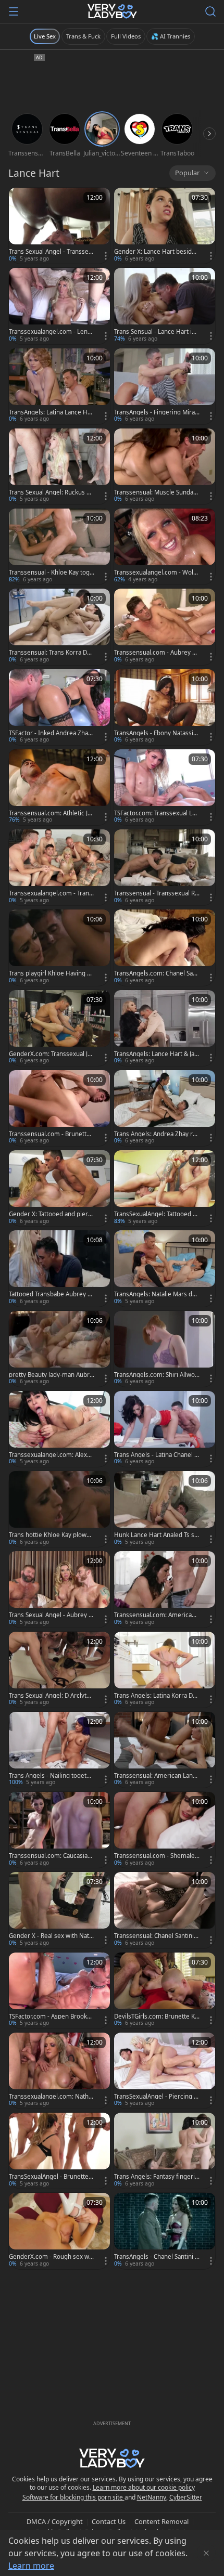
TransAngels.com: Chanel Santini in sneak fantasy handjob (156, 973)
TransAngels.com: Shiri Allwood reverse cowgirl (156, 1375)
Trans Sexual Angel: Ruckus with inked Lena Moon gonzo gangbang (51, 492)
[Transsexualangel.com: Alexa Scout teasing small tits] (59, 1429)
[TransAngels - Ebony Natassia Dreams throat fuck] (165, 707)
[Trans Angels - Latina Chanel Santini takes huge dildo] (165, 1429)
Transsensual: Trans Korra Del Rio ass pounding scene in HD (51, 653)
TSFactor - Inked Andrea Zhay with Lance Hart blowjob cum (50, 733)
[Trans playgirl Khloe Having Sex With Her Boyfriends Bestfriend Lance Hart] (59, 947)
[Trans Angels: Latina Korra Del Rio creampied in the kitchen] (165, 1670)
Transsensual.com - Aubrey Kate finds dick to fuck (157, 653)
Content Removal (161, 2521)
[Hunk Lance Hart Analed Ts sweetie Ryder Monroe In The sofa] (165, 1509)
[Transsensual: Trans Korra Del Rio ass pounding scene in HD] (59, 627)
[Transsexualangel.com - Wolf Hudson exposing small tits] (165, 547)
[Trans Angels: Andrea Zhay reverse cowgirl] (165, 1108)
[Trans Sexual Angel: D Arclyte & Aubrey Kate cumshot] (59, 1670)
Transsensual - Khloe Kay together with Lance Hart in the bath (51, 573)
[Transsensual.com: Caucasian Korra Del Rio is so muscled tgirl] (59, 1830)
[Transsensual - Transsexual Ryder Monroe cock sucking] (165, 867)
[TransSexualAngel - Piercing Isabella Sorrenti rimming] (165, 2071)
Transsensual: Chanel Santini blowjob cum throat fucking (157, 1936)
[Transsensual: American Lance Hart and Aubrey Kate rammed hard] (165, 1750)
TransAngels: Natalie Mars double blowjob (157, 1294)
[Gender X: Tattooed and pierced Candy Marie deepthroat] (59, 1188)
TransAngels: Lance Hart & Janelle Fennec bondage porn (156, 1054)
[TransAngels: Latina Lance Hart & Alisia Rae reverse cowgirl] (59, 386)
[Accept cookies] (206, 2553)
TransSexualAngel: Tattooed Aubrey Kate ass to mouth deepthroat (157, 1214)
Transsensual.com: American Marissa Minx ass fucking (155, 1615)
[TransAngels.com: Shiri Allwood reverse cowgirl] (165, 1349)
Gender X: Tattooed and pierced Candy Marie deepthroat (50, 1214)
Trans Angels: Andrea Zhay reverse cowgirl (157, 1134)
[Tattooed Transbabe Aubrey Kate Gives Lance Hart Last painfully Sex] (59, 1268)
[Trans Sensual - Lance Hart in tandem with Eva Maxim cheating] (165, 306)
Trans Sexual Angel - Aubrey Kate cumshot (51, 1615)
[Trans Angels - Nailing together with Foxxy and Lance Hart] (59, 1750)
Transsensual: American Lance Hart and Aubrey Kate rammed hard (157, 1776)
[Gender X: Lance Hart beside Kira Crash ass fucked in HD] (165, 226)
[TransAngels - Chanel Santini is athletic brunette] (165, 2231)
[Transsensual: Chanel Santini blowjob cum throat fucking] (165, 1910)
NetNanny (152, 2497)
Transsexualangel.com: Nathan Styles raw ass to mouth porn (51, 2097)
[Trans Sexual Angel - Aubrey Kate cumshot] (59, 1589)
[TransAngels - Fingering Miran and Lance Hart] (165, 386)
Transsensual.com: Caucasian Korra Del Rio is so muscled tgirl (51, 1856)
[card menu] (106, 256)
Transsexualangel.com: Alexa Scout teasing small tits (49, 1455)
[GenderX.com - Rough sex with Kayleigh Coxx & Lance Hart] (59, 2231)
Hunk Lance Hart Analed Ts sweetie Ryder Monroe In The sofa (157, 1535)
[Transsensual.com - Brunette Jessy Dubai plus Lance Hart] (59, 1108)
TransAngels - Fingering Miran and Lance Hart (156, 412)
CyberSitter (186, 2497)
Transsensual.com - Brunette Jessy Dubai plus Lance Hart (51, 1134)
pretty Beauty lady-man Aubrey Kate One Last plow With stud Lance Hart (51, 1375)
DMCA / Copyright (55, 2521)
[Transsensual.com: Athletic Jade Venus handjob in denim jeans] (59, 787)
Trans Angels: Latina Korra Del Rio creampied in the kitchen (156, 1696)
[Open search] (210, 11)
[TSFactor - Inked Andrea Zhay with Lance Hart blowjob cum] (59, 707)
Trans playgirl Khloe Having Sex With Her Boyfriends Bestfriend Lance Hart (51, 973)
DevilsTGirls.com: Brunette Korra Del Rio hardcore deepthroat (157, 2016)
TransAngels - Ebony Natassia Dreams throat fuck (155, 733)
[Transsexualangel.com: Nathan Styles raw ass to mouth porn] (59, 2071)
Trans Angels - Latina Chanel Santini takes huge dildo (156, 1455)
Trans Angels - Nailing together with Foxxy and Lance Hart (51, 1776)
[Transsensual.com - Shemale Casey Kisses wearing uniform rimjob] (165, 1830)
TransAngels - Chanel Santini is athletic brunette (157, 2257)
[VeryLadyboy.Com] (112, 11)
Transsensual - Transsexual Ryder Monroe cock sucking (156, 893)
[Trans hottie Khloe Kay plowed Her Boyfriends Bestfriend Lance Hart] (59, 1509)
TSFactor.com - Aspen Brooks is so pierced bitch (51, 2016)
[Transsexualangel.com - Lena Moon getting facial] (59, 306)
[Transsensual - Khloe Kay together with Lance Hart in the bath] (59, 547)
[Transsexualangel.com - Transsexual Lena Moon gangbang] (59, 867)
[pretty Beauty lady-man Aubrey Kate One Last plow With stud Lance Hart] (59, 1349)
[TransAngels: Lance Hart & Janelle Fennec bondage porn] (165, 1028)
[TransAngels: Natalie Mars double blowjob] (165, 1268)
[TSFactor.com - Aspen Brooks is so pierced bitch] (59, 1990)
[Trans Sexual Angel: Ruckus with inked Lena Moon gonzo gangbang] (59, 466)
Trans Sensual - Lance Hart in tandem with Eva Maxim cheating (157, 332)
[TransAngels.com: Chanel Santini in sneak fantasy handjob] (165, 947)
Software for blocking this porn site (73, 2497)
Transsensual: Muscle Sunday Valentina (155, 492)
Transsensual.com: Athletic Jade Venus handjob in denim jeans (52, 813)
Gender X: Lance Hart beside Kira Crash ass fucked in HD (155, 252)
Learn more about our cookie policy (144, 2487)
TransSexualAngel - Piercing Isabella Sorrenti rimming (157, 2097)
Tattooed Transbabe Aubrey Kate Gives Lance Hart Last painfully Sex (52, 1294)
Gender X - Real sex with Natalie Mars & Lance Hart (51, 1936)
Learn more (31, 2566)
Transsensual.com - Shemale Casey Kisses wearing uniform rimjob (157, 1856)
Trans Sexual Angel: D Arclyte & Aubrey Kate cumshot (49, 1696)
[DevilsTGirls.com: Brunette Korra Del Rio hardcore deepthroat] (165, 1990)
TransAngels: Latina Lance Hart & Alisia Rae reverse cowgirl (51, 412)
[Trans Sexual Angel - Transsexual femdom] (59, 226)
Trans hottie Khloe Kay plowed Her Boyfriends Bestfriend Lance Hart (51, 1535)
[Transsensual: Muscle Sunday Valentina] (165, 466)
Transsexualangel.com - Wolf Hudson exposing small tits (155, 573)
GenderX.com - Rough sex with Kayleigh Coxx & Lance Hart (51, 2257)
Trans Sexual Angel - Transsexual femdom (50, 252)
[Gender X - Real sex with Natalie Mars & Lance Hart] (59, 1910)
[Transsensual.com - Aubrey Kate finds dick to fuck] (165, 627)
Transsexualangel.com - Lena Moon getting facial (50, 332)
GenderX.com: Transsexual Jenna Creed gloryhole (50, 1054)
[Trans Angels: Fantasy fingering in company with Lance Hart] (165, 2151)
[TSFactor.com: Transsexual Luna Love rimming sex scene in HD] (165, 787)
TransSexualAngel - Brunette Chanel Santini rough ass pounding (52, 2177)
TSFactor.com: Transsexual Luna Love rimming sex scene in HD (157, 813)
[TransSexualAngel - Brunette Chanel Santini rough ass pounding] (59, 2151)
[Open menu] (14, 11)
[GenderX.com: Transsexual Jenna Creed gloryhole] (59, 1028)
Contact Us (109, 2521)
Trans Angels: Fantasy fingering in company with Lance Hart (156, 2177)
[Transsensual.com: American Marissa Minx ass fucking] (165, 1589)
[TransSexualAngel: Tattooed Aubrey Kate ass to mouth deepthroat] (165, 1188)
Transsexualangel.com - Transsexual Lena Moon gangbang (51, 893)
